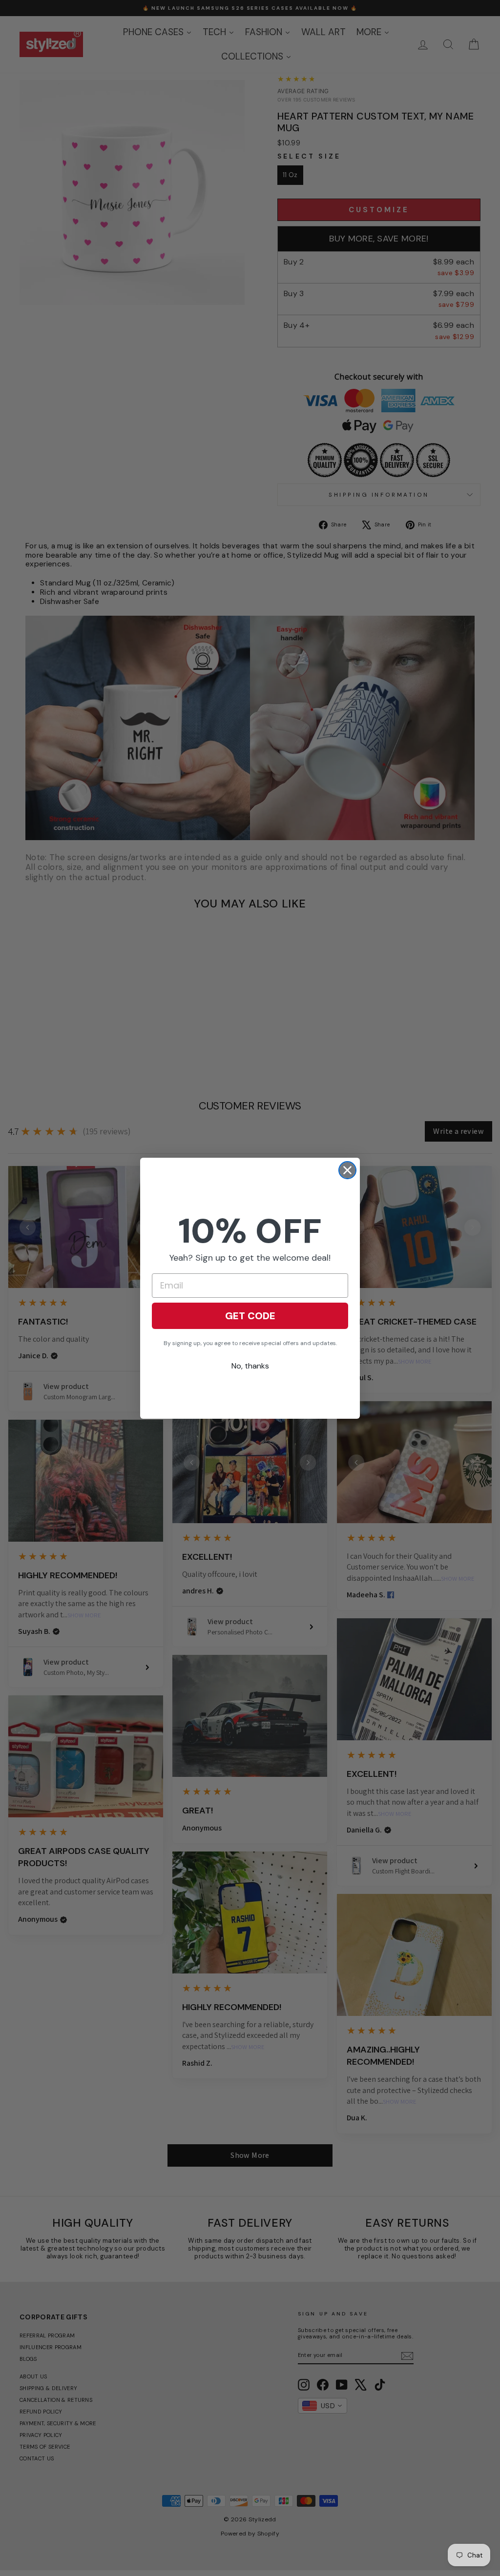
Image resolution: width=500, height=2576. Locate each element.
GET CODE (250, 1316)
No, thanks (250, 1366)
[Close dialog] (347, 1170)
